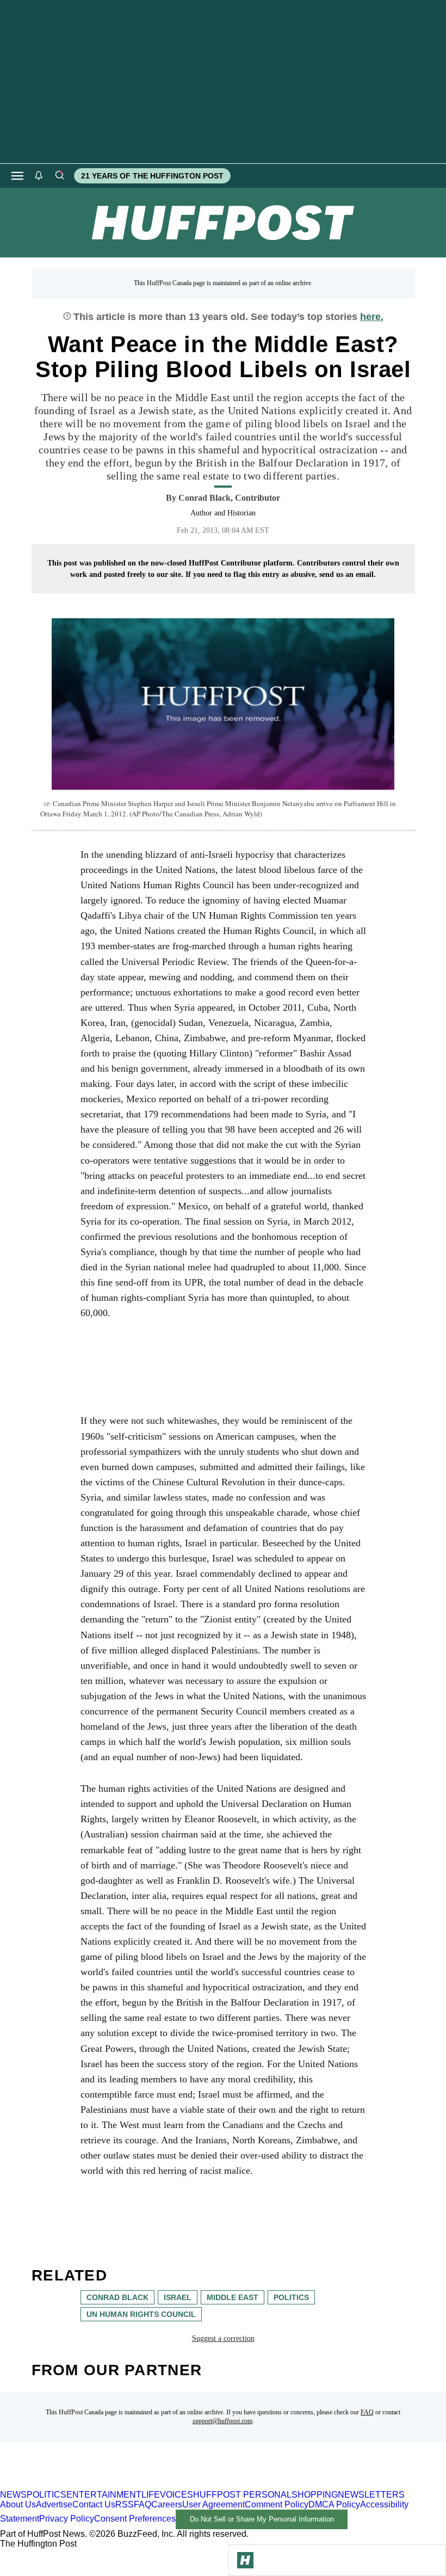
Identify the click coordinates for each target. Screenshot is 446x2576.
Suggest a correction (223, 2338)
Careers (167, 2504)
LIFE (151, 2495)
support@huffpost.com (222, 2421)
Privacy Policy (67, 2519)
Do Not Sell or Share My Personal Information (262, 2519)
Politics (291, 2297)
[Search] (59, 176)
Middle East (233, 2297)
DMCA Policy (334, 2504)
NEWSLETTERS (371, 2495)
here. (372, 317)
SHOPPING (315, 2495)
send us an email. (348, 574)
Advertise (54, 2504)
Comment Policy (277, 2504)
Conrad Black (117, 2297)
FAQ (367, 2412)
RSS (125, 2504)
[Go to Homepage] (245, 2560)
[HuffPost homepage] (140, 2485)
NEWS (13, 2495)
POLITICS (47, 2495)
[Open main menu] (17, 176)
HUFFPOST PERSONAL (242, 2495)
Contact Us (94, 2504)
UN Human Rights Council (141, 2314)
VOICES (176, 2495)
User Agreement (213, 2504)
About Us (18, 2504)
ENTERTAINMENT (104, 2495)
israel (178, 2297)
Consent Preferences (135, 2519)
